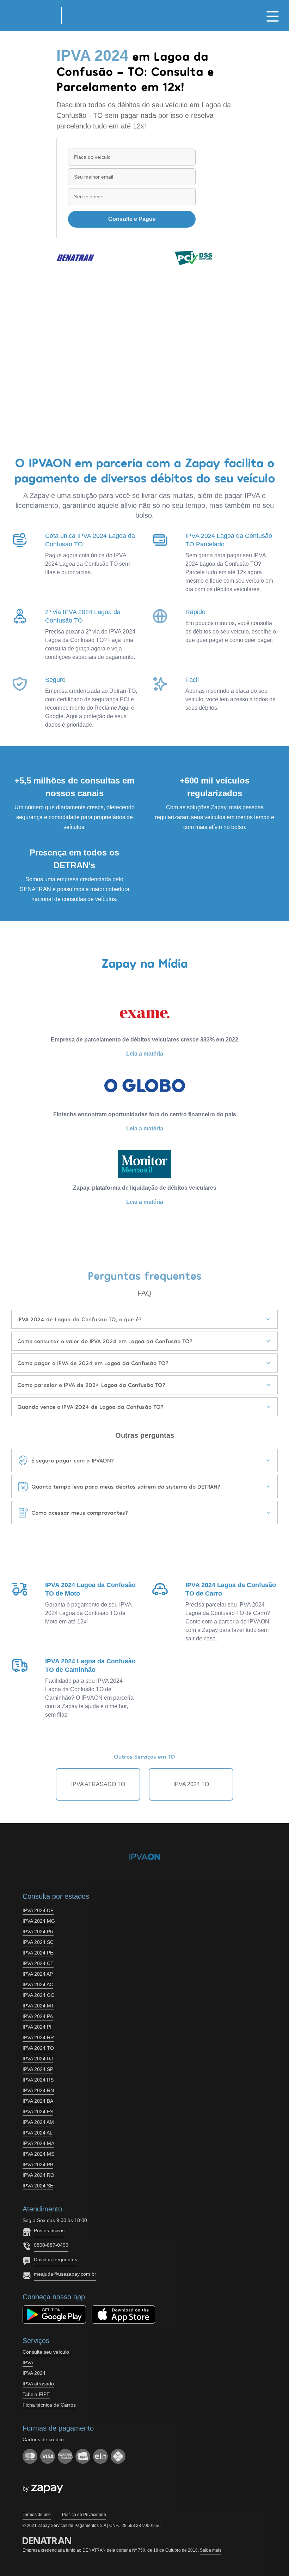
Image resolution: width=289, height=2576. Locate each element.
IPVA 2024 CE (38, 1963)
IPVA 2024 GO (39, 1995)
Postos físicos (49, 2230)
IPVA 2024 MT (38, 2006)
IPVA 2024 (34, 2373)
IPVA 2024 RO (38, 2175)
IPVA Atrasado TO (98, 1784)
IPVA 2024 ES (38, 2112)
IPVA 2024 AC (38, 1984)
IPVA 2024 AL (38, 2133)
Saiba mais (211, 2550)
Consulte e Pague (132, 219)
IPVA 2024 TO (191, 1784)
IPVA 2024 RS (38, 2080)
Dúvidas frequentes (56, 2259)
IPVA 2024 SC (38, 1942)
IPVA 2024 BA (38, 2101)
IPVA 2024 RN (38, 2090)
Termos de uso (37, 2515)
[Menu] (273, 16)
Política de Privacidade (84, 2515)
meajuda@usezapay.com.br (65, 2274)
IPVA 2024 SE (38, 2186)
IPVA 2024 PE (38, 1953)
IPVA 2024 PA (38, 2016)
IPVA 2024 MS (38, 2154)
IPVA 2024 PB (38, 2164)
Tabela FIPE (36, 2394)
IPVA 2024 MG (39, 1921)
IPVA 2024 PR (38, 1932)
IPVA (28, 2362)
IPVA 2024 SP (38, 2069)
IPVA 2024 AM (38, 2122)
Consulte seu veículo (46, 2352)
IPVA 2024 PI (37, 2027)
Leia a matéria (145, 1054)
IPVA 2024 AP (38, 1974)
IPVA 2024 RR (38, 2037)
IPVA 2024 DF (38, 1910)
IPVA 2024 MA (38, 2143)
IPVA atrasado (38, 2384)
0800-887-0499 (51, 2245)
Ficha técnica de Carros (49, 2405)
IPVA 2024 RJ (38, 2059)
